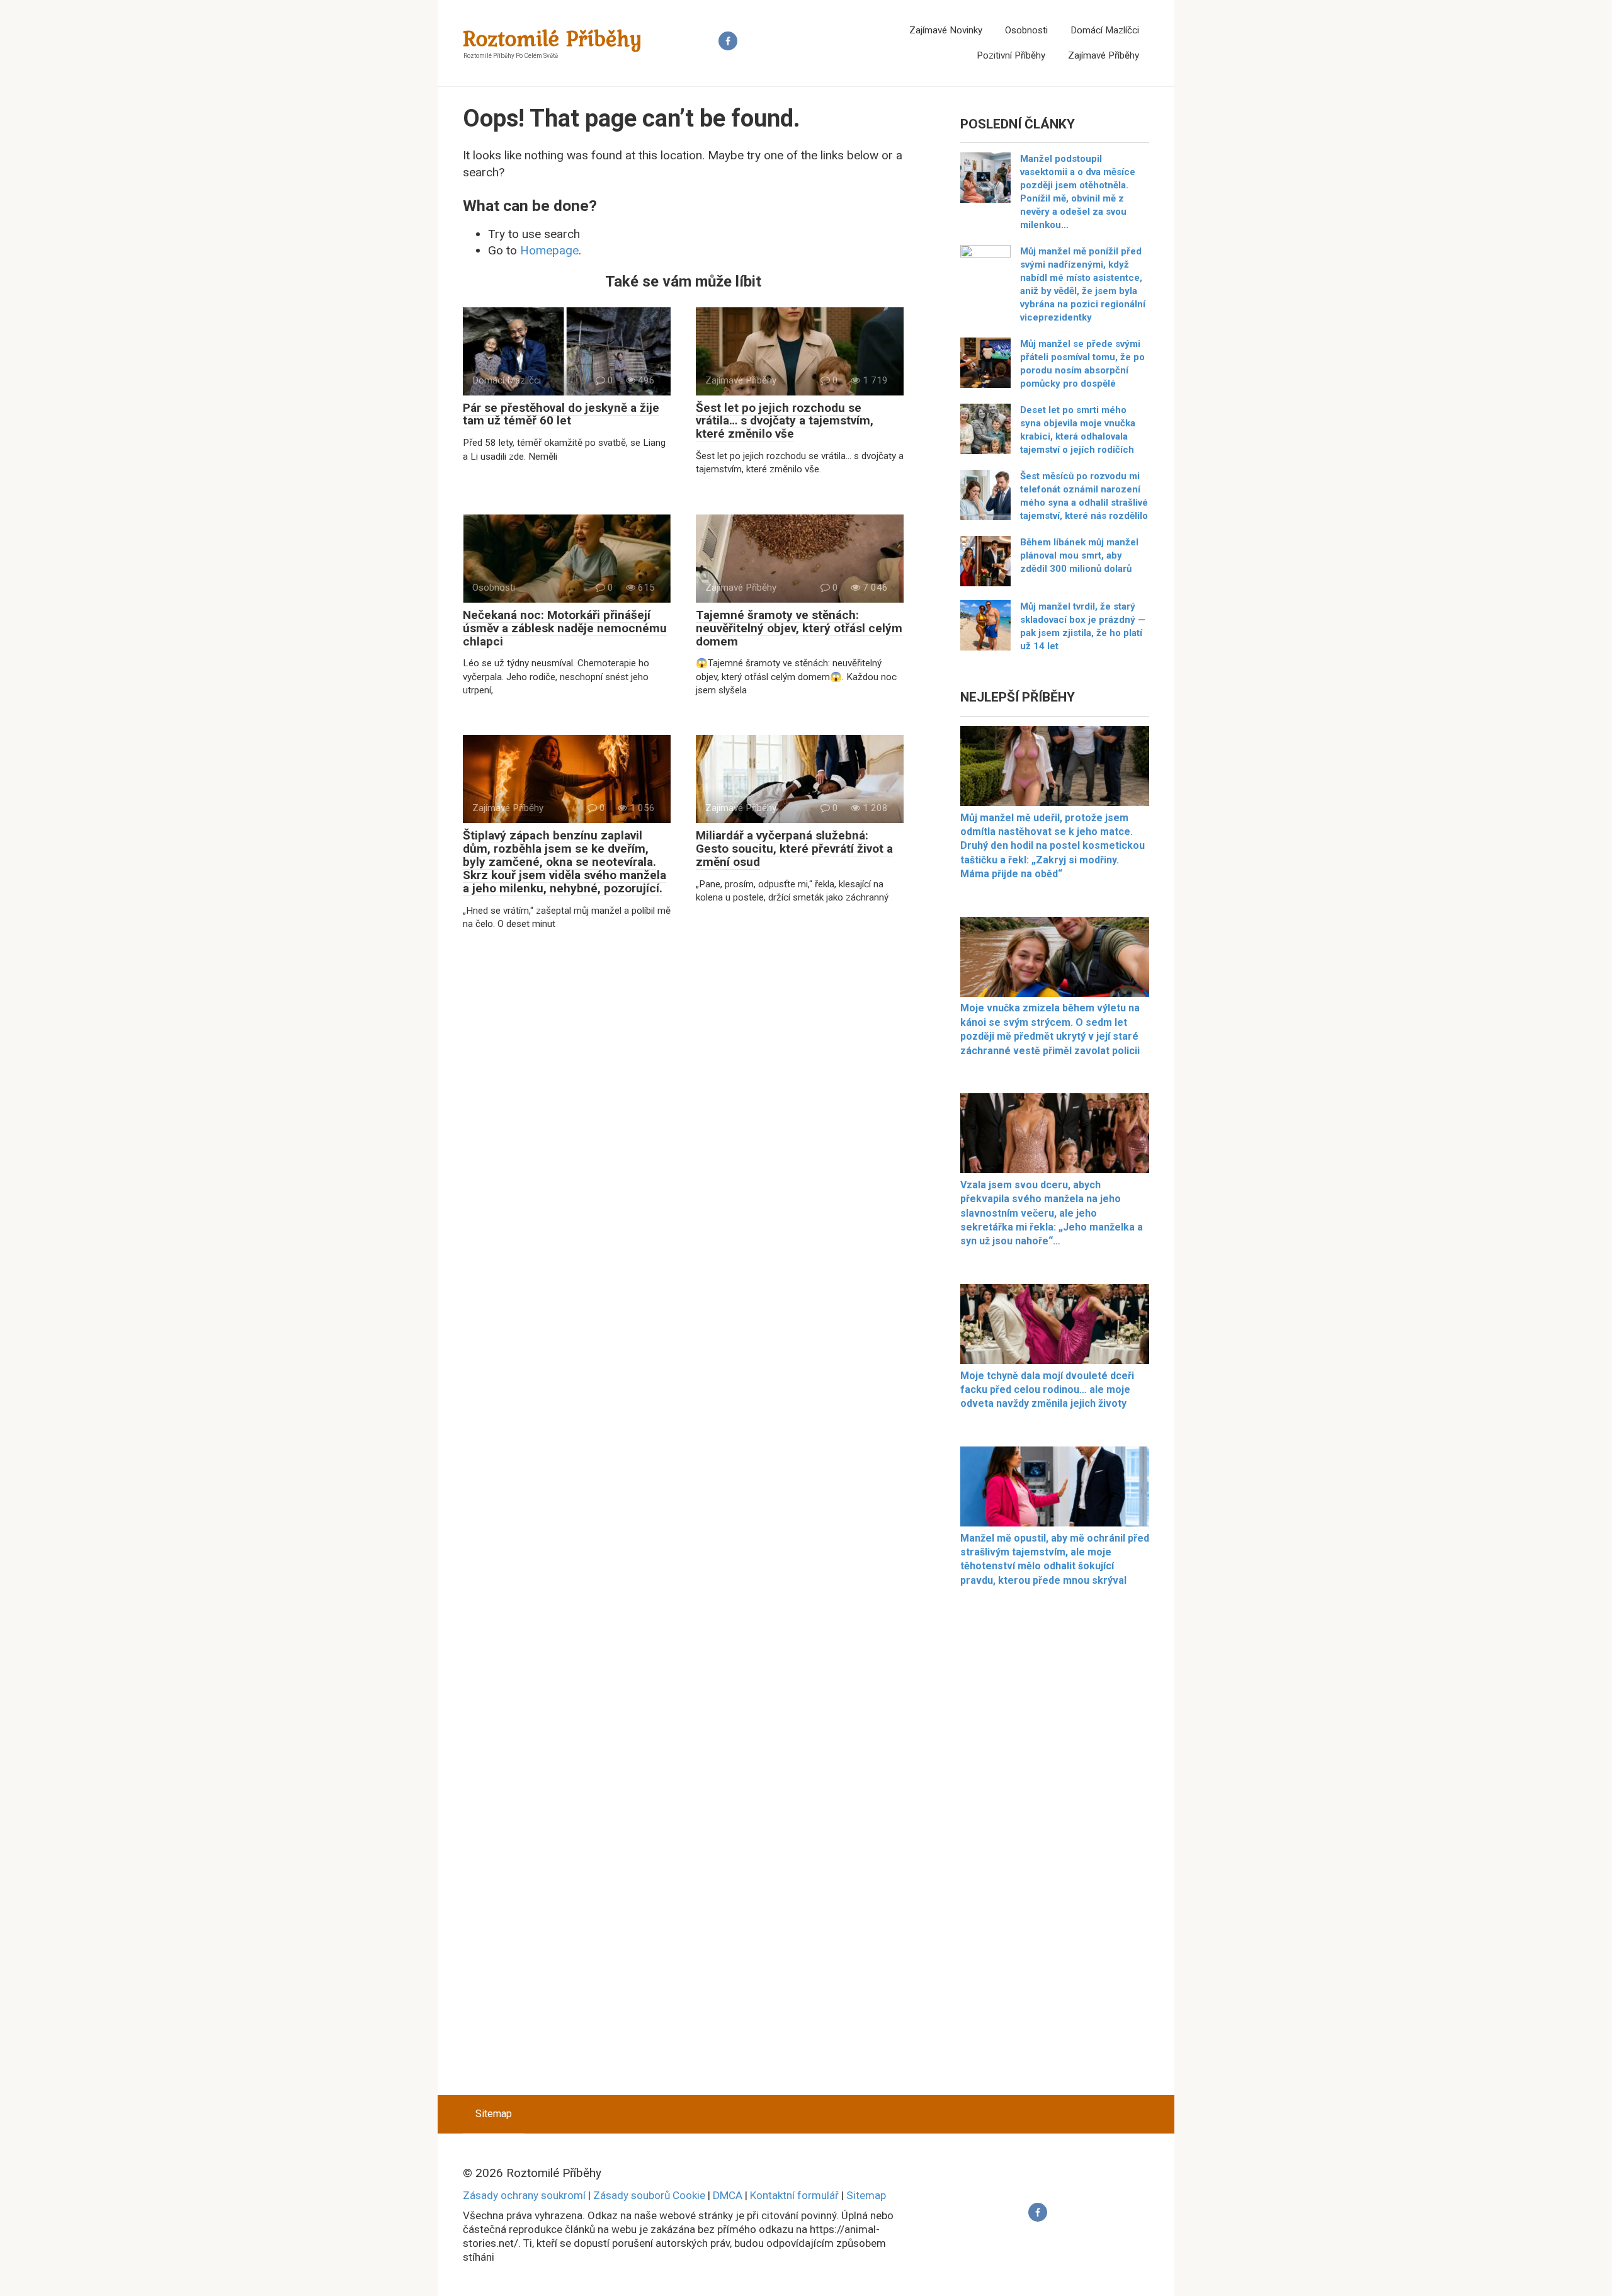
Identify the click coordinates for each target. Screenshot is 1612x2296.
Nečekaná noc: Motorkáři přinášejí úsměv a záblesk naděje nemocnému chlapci (565, 628)
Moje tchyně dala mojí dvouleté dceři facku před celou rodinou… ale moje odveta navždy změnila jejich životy (1047, 1390)
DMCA (728, 2195)
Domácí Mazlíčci (1105, 30)
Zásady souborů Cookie (649, 2195)
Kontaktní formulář (794, 2195)
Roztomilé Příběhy (553, 38)
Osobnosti (1026, 30)
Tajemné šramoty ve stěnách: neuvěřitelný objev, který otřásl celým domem (799, 628)
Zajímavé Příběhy (1104, 55)
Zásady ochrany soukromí (524, 2195)
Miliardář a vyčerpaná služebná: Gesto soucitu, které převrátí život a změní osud (794, 849)
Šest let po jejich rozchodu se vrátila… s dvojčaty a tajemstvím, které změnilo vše (785, 421)
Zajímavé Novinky (946, 30)
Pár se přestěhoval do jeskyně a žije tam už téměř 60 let (561, 414)
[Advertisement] (1055, 1848)
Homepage (549, 250)
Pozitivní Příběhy (1011, 55)
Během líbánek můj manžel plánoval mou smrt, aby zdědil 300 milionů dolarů (1079, 555)
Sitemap (494, 2114)
